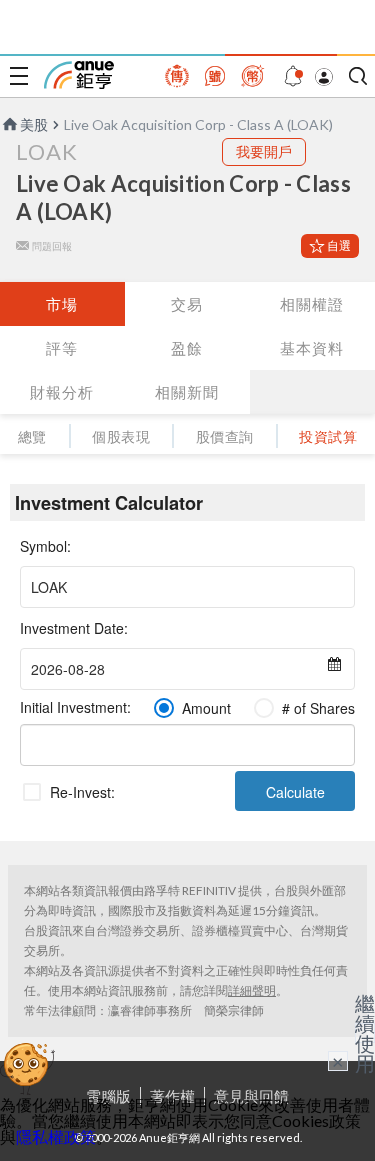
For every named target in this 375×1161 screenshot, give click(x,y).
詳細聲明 (252, 990)
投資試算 (328, 436)
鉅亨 (79, 75)
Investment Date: (74, 628)
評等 (62, 348)
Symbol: (45, 546)
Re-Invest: (82, 792)
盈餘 (187, 348)
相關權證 (312, 304)
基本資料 (312, 348)
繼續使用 (365, 1033)
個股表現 (121, 436)
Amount (206, 708)
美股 (34, 124)
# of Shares (318, 708)
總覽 (32, 436)
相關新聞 (187, 392)
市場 (62, 304)
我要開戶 (264, 151)
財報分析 (62, 392)
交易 (187, 304)
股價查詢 (225, 436)
